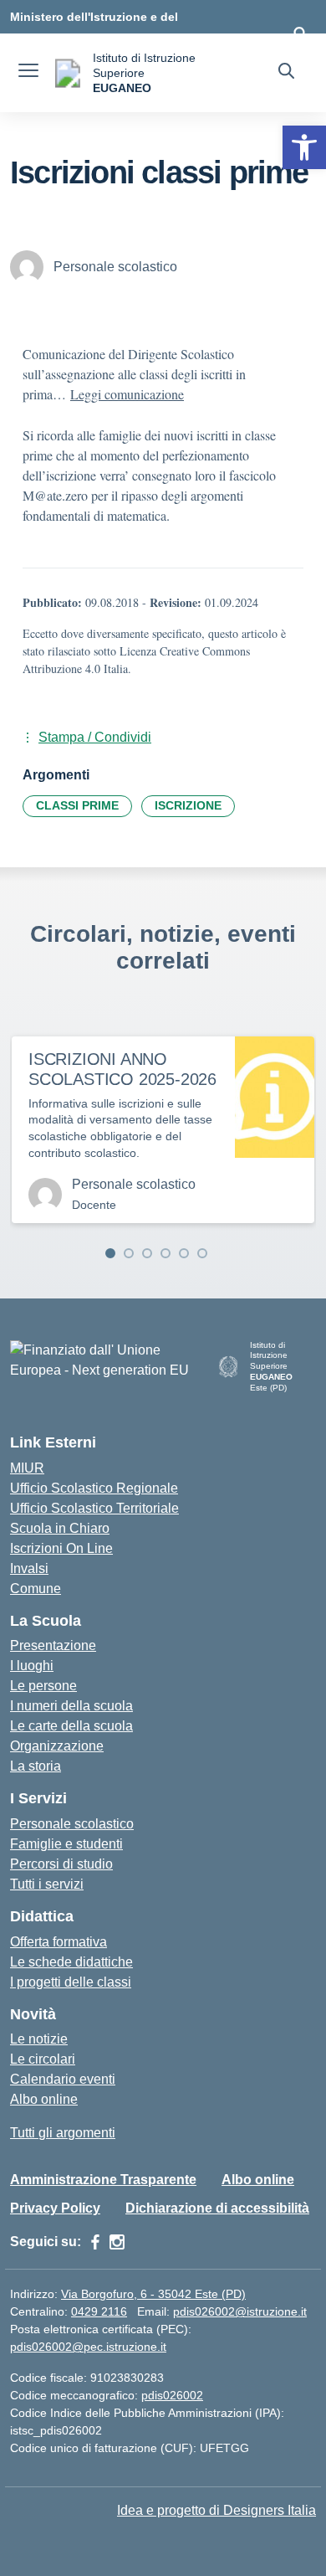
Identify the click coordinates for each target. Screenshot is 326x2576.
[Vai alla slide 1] (110, 1253)
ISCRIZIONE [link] (188, 805)
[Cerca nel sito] (286, 73)
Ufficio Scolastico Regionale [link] (94, 1488)
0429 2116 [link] (99, 2311)
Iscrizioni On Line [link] (61, 1548)
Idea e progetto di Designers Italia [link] (216, 2510)
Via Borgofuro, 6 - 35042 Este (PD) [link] (153, 2294)
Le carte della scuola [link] (71, 1726)
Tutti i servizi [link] (47, 1884)
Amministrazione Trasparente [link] (103, 2180)
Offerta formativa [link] (59, 1942)
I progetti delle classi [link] (71, 1982)
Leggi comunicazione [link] (127, 394)
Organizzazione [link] (57, 1746)
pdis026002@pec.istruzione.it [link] (88, 2347)
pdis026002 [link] (172, 2395)
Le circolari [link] (43, 2059)
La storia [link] (36, 1766)
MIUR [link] (27, 1468)
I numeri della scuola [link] (71, 1706)
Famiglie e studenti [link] (66, 1844)
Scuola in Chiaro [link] (60, 1528)
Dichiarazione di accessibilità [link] (217, 2208)
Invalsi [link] (29, 1568)
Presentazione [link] (53, 1645)
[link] (304, 147)
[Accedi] (300, 33)
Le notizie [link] (39, 2039)
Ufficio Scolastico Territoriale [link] (94, 1508)
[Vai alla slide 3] (147, 1253)
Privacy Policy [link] (55, 2208)
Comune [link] (36, 1589)
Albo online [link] (44, 2099)
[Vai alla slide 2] (129, 1253)
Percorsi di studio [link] (61, 1864)
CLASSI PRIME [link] (77, 805)
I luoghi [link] (32, 1666)
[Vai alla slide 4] (166, 1253)
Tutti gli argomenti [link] (63, 2133)
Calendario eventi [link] (63, 2079)
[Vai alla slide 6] (202, 1253)
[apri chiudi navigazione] (28, 73)
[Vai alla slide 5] (184, 1253)
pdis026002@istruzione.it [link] (240, 2311)
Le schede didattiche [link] (71, 1962)
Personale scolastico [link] (72, 1824)
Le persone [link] (43, 1686)
